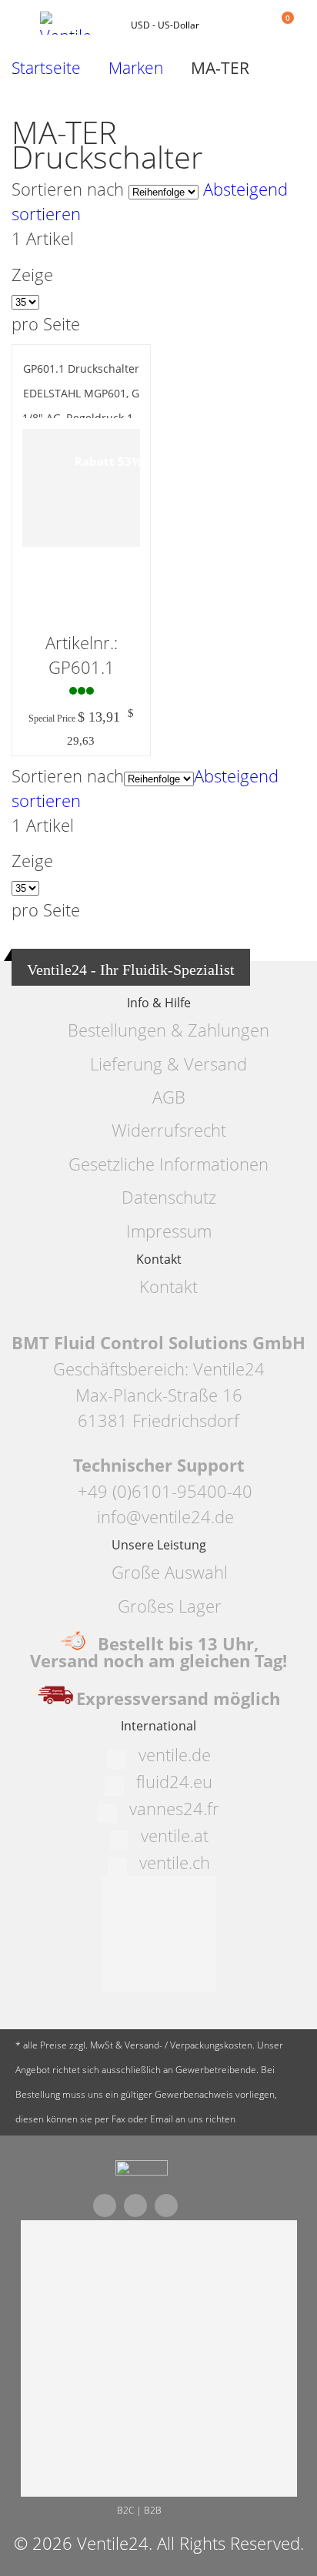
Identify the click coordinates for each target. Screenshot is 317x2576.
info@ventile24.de (165, 1517)
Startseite (46, 68)
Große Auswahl (170, 1572)
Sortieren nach (68, 189)
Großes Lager (170, 1606)
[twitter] (135, 2206)
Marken (136, 68)
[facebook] (105, 2206)
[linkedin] (166, 2206)
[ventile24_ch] (142, 2172)
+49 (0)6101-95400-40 (165, 1491)
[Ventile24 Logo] (78, 23)
